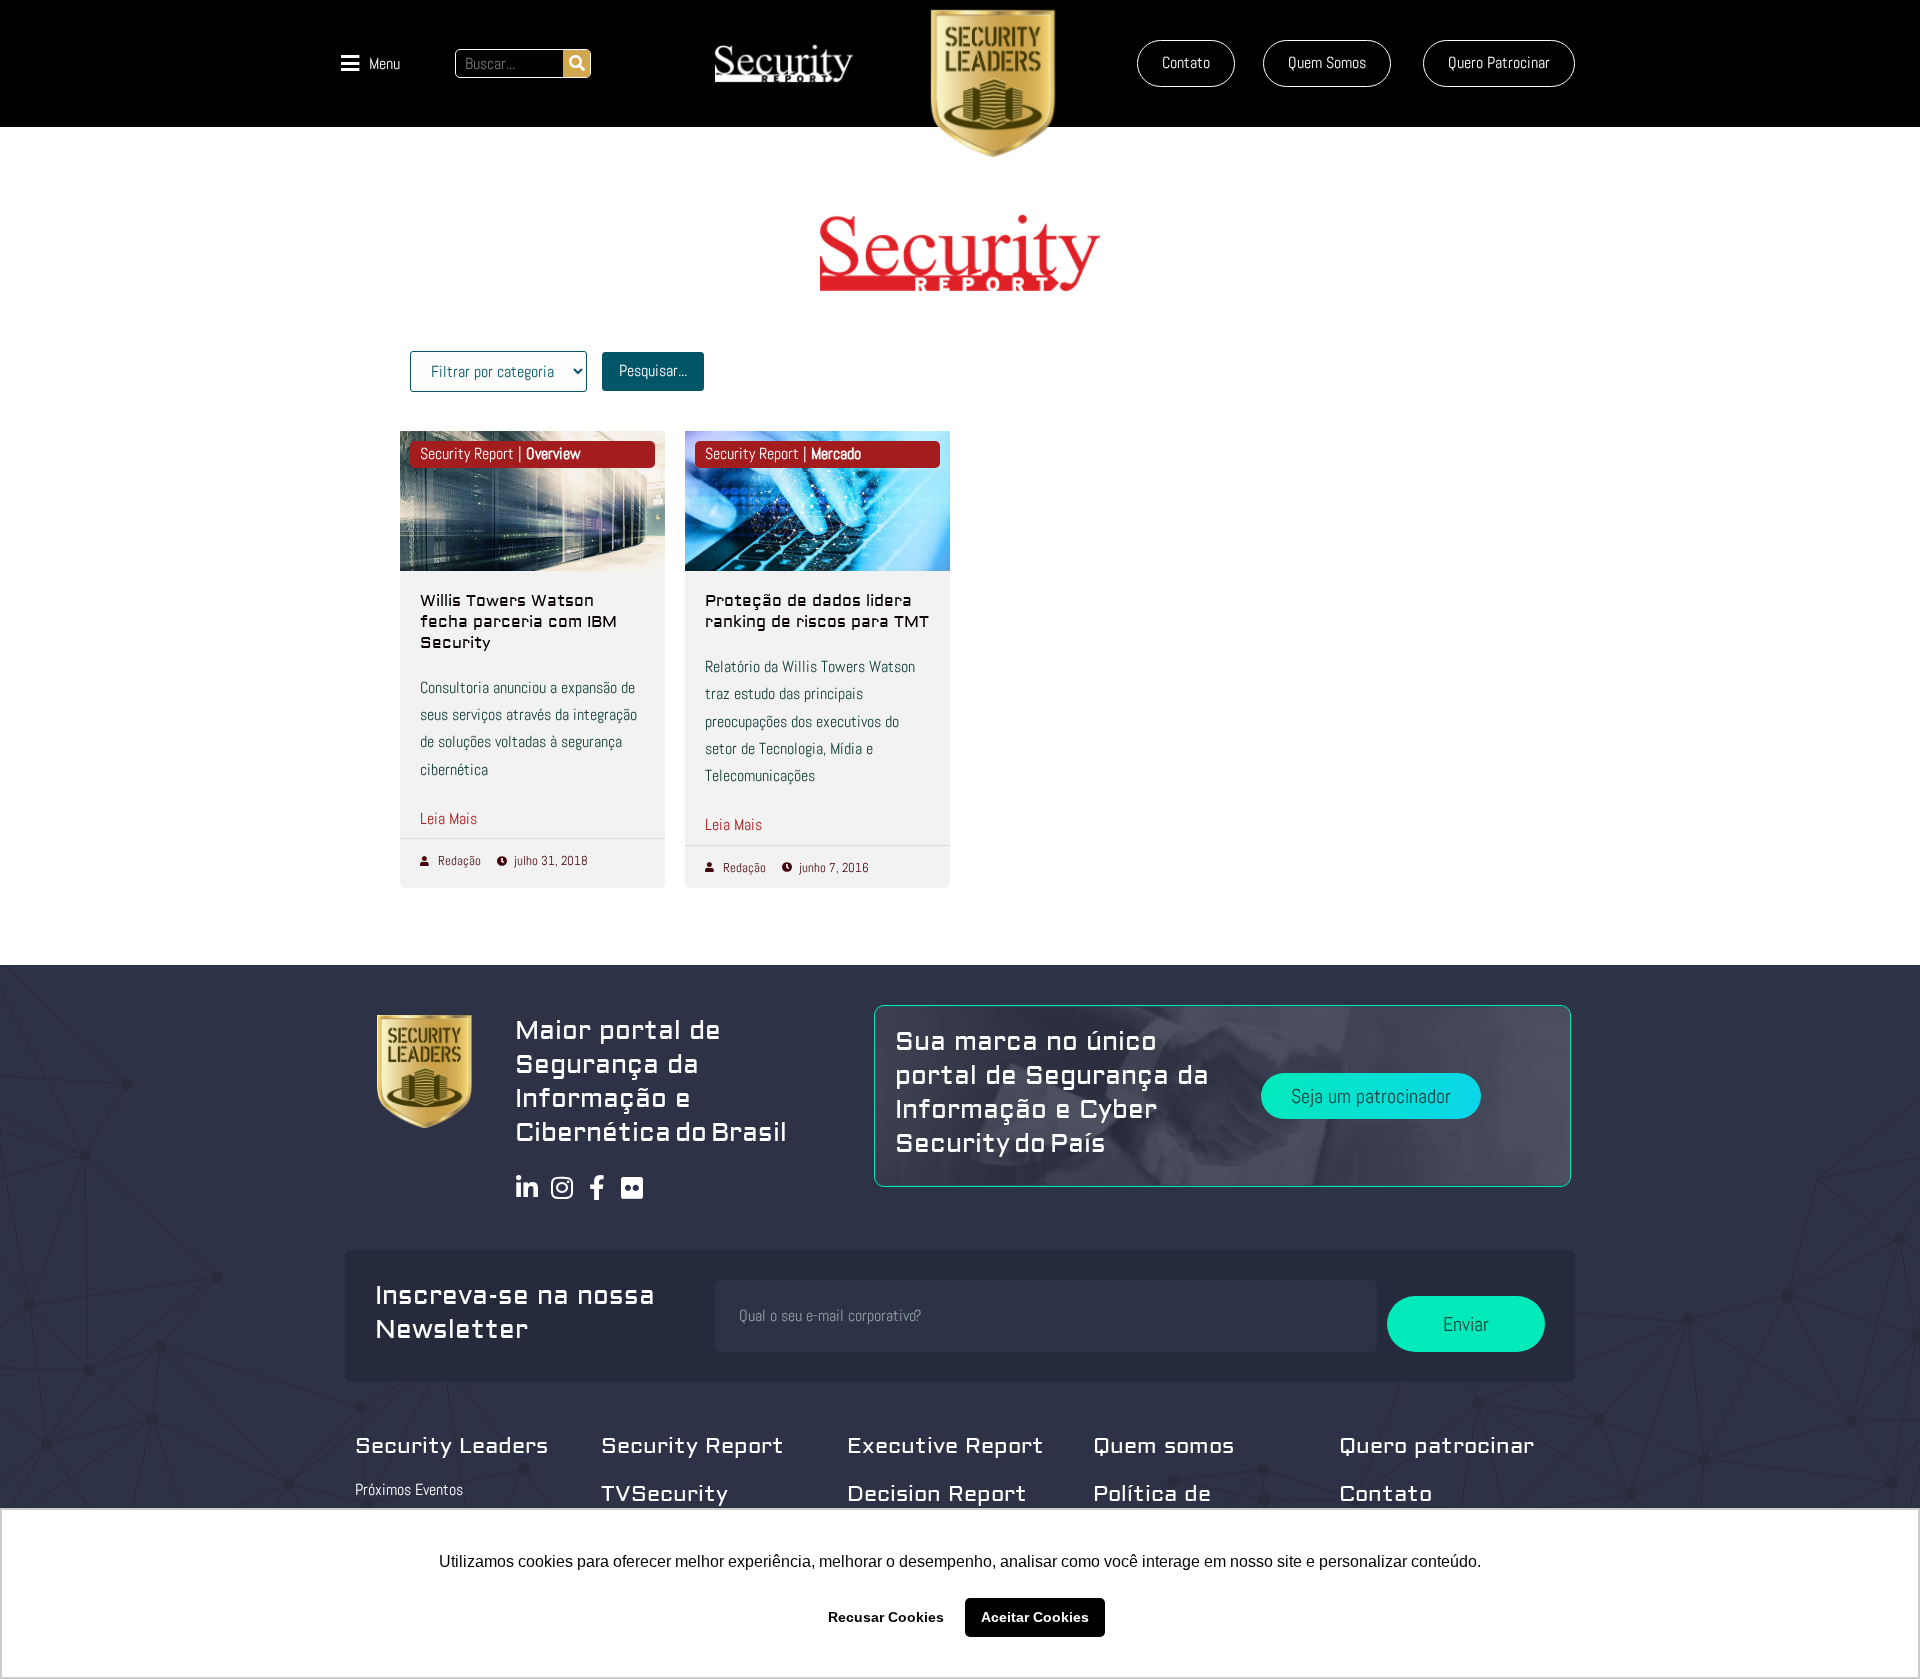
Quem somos (1163, 1446)
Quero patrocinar (1436, 1446)
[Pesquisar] (576, 63)
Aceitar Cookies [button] (1035, 1617)
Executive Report (945, 1446)
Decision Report (937, 1494)
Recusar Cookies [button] (886, 1617)
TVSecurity (664, 1494)
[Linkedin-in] (527, 1187)
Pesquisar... (653, 370)
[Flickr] (632, 1187)
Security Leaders (451, 1446)
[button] (370, 63)
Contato (1385, 1494)
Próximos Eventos (409, 1489)
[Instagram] (562, 1187)
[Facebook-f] (597, 1187)
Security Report (692, 1446)
